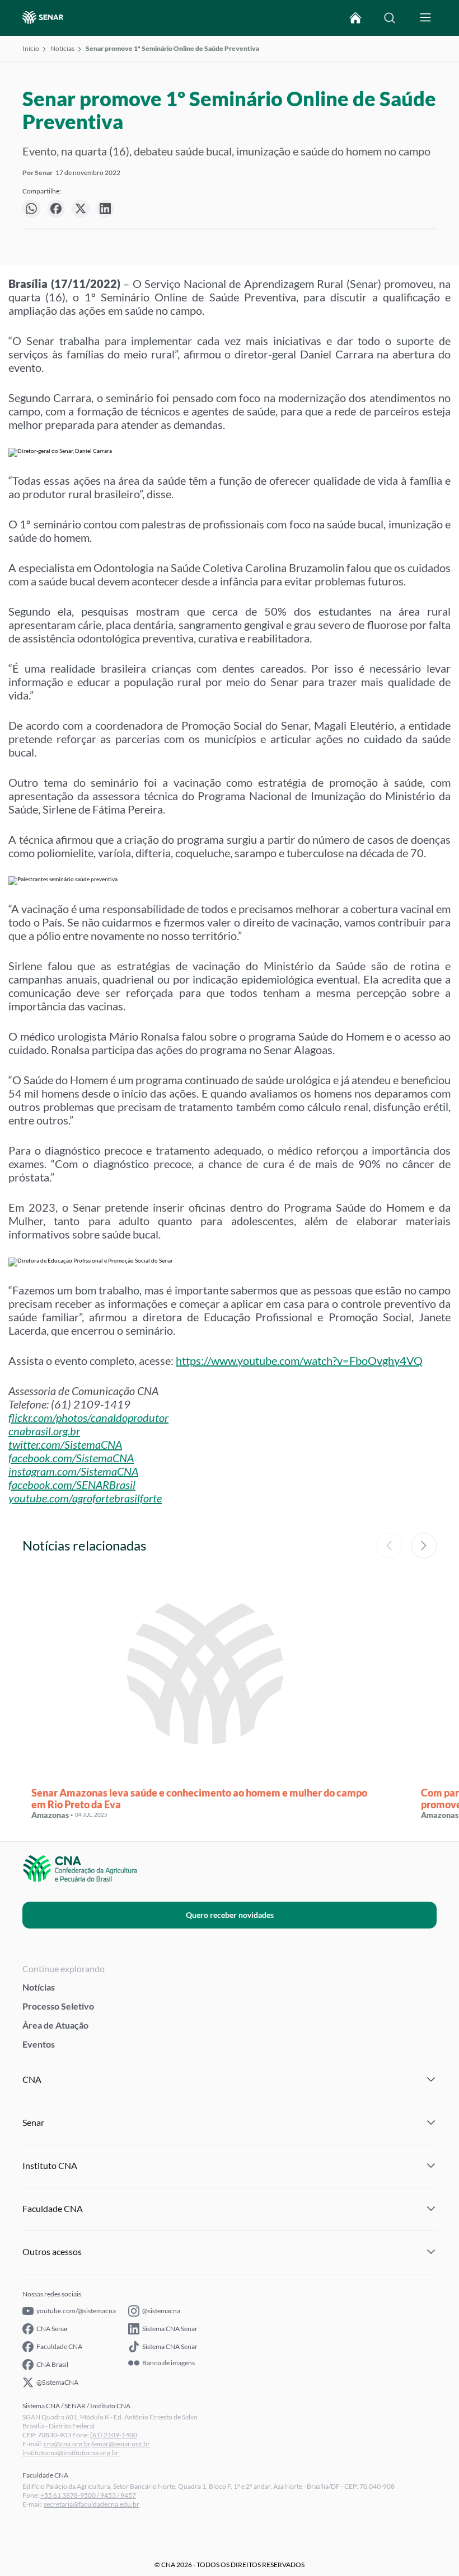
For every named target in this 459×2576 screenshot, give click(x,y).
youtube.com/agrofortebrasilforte (85, 1498)
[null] (31, 209)
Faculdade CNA (59, 2346)
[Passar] (424, 1545)
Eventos (39, 2044)
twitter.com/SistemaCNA (65, 1444)
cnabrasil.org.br (44, 1431)
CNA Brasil (52, 2364)
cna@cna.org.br (67, 2444)
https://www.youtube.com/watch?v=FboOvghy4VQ (299, 1360)
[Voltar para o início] (355, 18)
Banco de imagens (168, 2363)
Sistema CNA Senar (170, 2329)
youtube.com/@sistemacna (76, 2311)
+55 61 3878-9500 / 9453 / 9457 (88, 2495)
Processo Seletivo (58, 2006)
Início (31, 48)
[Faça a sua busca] (390, 18)
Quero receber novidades (230, 1915)
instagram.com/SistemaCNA (73, 1471)
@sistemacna (161, 2311)
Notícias (62, 48)
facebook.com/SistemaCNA (71, 1458)
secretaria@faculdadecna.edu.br (92, 2504)
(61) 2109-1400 (114, 2435)
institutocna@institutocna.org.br (71, 2453)
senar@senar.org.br (121, 2444)
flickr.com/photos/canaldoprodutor (88, 1417)
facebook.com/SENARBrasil (72, 1485)
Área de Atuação (55, 2025)
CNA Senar (52, 2329)
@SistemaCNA (57, 2382)
